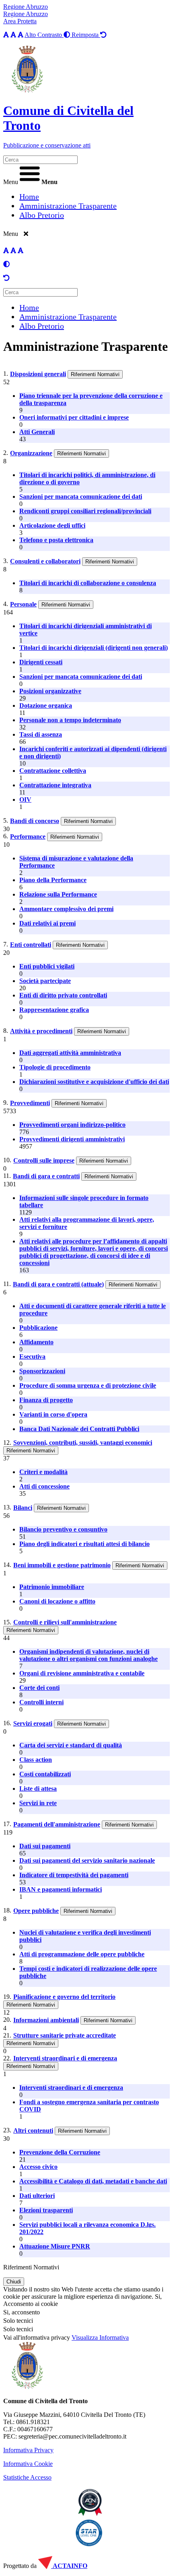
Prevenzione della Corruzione (60, 2152)
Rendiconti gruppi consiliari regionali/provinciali (85, 511)
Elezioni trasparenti (46, 2210)
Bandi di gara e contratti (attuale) (58, 1284)
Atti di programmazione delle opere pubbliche (82, 1954)
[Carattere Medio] (13, 35)
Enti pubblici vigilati (47, 966)
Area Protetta (20, 21)
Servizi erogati (33, 1723)
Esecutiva (32, 1357)
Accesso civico (38, 2167)
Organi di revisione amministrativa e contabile (82, 1673)
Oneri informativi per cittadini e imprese (74, 417)
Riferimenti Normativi (95, 374)
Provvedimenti (30, 1103)
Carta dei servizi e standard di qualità (71, 1745)
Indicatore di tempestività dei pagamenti (74, 1875)
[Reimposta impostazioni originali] (6, 278)
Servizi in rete (38, 1803)
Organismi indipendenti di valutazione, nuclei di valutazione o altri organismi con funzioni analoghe (89, 1655)
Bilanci (23, 1508)
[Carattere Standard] (6, 35)
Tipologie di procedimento (55, 1067)
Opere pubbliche (36, 1911)
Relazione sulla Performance (58, 894)
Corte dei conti (39, 1688)
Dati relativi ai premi (47, 923)
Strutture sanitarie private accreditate (65, 2035)
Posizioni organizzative (50, 691)
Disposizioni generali (38, 374)
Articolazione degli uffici (52, 525)
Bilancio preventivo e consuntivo (63, 1529)
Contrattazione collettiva (53, 771)
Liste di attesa (38, 1789)
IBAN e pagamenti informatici (61, 1889)
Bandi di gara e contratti (46, 1176)
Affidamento (36, 1342)
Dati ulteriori (37, 2196)
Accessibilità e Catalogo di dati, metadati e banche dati (93, 2181)
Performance (28, 836)
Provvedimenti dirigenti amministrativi (72, 1139)
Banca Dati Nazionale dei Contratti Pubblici (79, 1429)
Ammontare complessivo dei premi (66, 909)
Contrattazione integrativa (55, 785)
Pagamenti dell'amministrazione (57, 1824)
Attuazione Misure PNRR (55, 2246)
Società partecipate (45, 981)
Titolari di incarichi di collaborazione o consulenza (88, 583)
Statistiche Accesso (27, 2477)
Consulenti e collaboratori (45, 561)
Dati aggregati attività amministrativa (70, 1053)
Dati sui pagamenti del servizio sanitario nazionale (87, 1860)
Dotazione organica (46, 705)
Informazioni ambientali (46, 2020)
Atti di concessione (44, 1486)
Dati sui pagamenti (45, 1846)
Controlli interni (41, 1702)
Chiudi (14, 2282)
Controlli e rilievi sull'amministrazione (65, 1622)
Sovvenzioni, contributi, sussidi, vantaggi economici (83, 1443)
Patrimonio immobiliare (52, 1587)
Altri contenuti (33, 2131)
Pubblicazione (38, 1328)
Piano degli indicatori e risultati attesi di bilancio (84, 1544)
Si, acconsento (22, 2312)
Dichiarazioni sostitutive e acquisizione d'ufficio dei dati (94, 1082)
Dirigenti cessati (41, 662)
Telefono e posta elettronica (56, 540)
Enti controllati (31, 945)
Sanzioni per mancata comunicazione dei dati (81, 497)
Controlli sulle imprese (44, 1160)
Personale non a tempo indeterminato (70, 720)
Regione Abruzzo (26, 7)
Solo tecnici (18, 2329)
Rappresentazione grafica (54, 1010)
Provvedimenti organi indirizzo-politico (72, 1125)
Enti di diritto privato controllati (63, 995)
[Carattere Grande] (21, 35)
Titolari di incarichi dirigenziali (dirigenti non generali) (94, 648)
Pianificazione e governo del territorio (64, 1997)
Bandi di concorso (35, 821)
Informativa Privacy (28, 2450)
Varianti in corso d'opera (53, 1414)
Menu (11, 182)
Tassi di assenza (41, 734)
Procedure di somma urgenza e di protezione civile (88, 1385)
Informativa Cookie (28, 2464)
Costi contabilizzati (45, 1774)
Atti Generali (37, 432)
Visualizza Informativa (100, 2337)
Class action (36, 1760)
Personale (23, 604)
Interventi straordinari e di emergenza (65, 2058)
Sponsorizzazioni (42, 1371)
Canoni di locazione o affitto (57, 1601)
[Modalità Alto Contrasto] (6, 264)
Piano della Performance (53, 880)
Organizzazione (31, 453)
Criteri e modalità (43, 1472)
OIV (25, 800)
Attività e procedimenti (41, 1031)
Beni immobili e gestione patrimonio (62, 1565)
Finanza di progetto (46, 1400)
